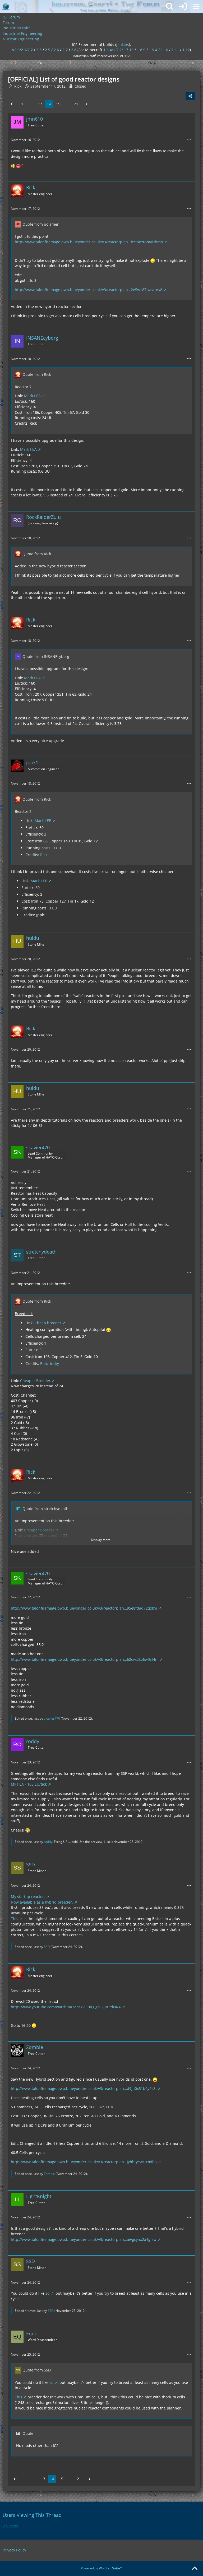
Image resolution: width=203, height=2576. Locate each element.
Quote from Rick (37, 374)
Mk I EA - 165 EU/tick (29, 1784)
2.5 (48, 50)
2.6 (56, 50)
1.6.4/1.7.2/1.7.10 (118, 50)
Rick (44, 855)
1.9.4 (153, 50)
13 (40, 104)
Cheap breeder (48, 1323)
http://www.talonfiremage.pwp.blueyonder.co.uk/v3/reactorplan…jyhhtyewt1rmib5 (84, 2162)
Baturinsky (50, 1363)
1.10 (164, 50)
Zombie (49, 2174)
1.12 (186, 50)
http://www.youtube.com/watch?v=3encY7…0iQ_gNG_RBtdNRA (66, 2007)
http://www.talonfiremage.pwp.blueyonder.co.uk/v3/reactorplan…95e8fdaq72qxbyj (84, 1608)
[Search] (170, 7)
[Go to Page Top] (195, 2569)
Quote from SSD (37, 2370)
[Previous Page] (13, 104)
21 (76, 104)
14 (49, 104)
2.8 (74, 50)
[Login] (183, 7)
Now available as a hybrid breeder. (42, 1902)
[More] (189, 140)
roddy (48, 1842)
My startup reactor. (28, 1897)
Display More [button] (101, 1540)
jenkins (123, 44)
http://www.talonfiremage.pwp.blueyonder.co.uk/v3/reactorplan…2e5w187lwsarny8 (89, 290)
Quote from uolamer (41, 224)
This (15, 1918)
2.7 (65, 50)
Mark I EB (43, 821)
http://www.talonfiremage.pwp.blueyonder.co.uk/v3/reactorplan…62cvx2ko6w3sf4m (85, 1659)
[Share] (190, 96)
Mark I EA (32, 396)
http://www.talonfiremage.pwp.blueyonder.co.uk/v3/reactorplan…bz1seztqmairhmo (89, 242)
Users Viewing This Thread (32, 2515)
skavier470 (52, 1718)
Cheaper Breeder (35, 1381)
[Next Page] (86, 104)
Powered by (102, 2568)
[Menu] (196, 7)
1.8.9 (141, 50)
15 (58, 104)
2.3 (39, 50)
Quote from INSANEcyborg (46, 656)
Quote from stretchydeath (45, 1509)
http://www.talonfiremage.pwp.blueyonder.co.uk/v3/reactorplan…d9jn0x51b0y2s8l (84, 2088)
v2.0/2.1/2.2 (22, 50)
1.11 (175, 50)
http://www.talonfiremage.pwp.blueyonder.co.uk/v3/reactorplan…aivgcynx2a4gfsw (84, 2239)
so (47, 2293)
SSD (47, 1947)
